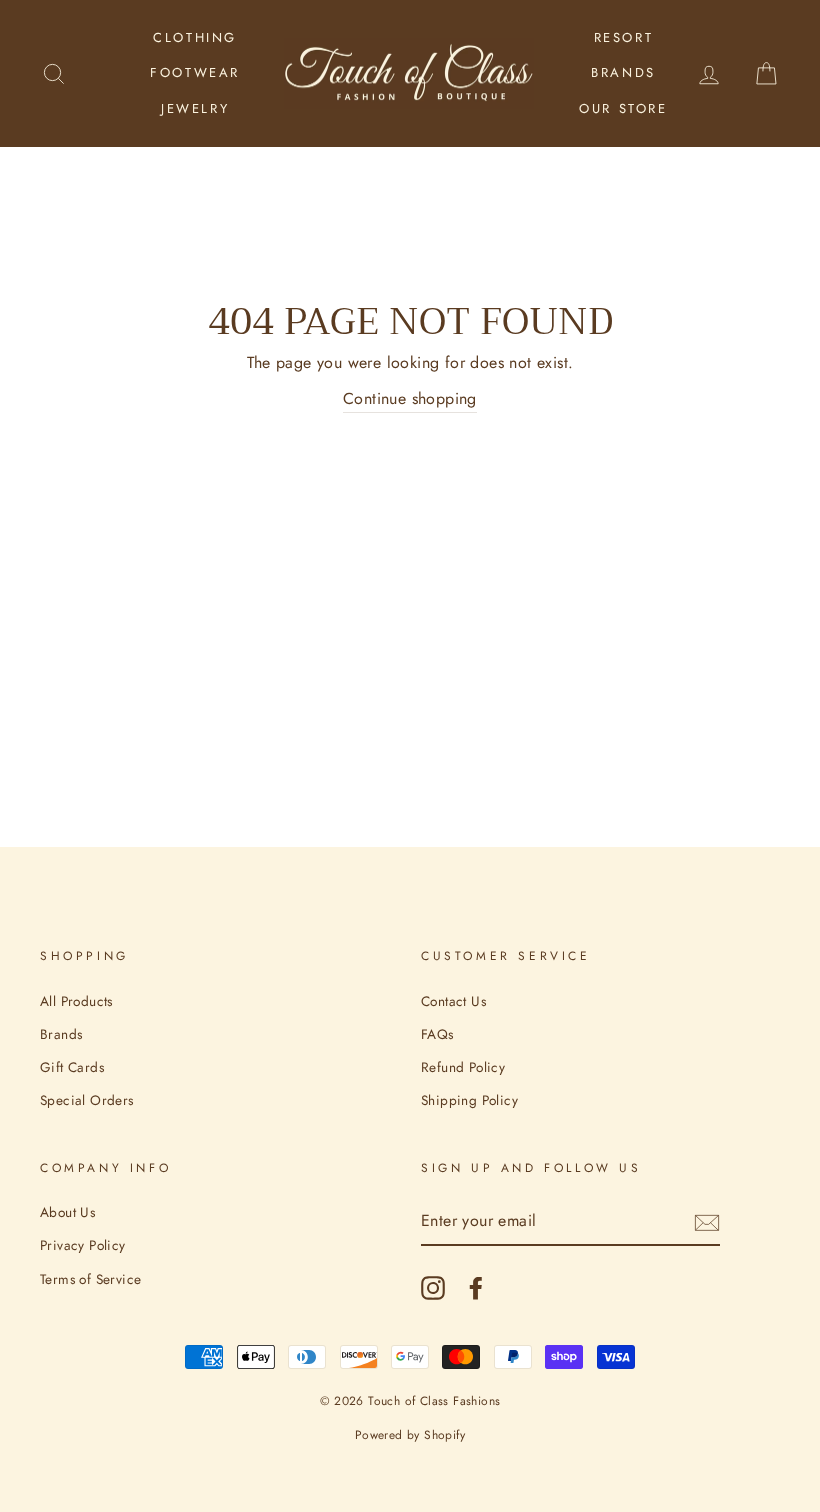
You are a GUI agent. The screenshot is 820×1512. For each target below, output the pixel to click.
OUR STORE (623, 108)
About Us (67, 1212)
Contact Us (453, 1001)
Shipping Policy (469, 1100)
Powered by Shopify (410, 1435)
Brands (61, 1034)
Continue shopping (410, 398)
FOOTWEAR (195, 72)
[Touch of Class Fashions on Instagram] (433, 1288)
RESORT (624, 37)
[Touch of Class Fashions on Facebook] (476, 1288)
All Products (76, 1001)
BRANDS (623, 72)
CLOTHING (195, 37)
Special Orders (87, 1100)
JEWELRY (195, 108)
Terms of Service (90, 1279)
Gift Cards (72, 1067)
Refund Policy (463, 1067)
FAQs (437, 1034)
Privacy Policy (83, 1245)
